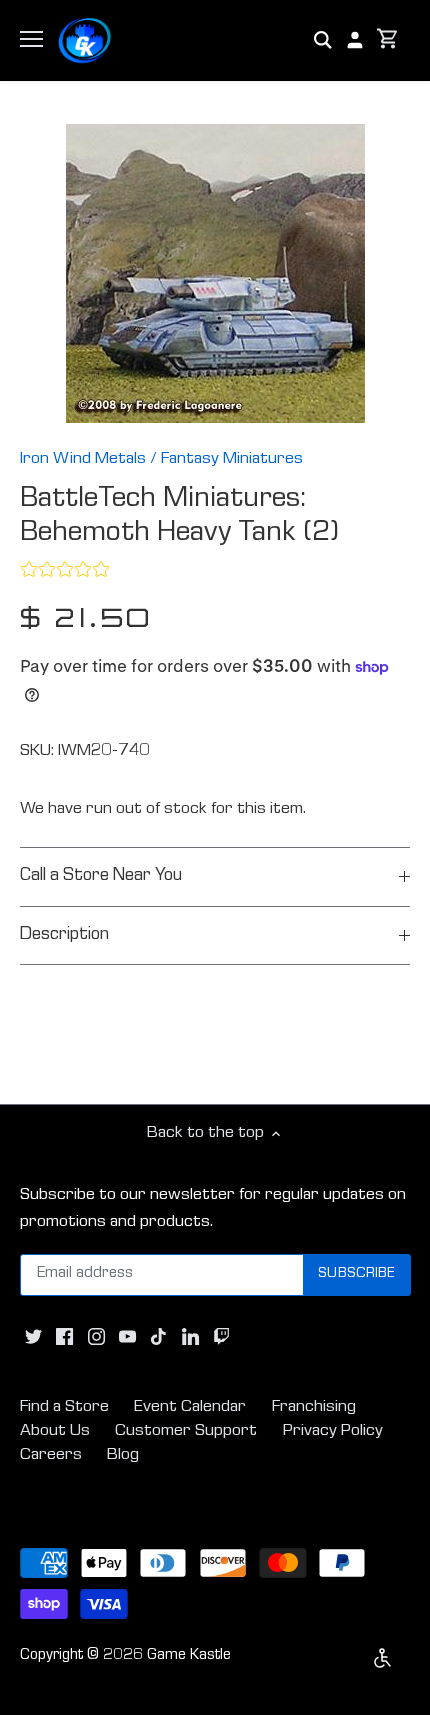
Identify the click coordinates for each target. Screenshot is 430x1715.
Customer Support (186, 1431)
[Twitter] (33, 1338)
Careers (51, 1455)
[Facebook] (64, 1338)
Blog (123, 1455)
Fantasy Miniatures (232, 459)
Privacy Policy (333, 1431)
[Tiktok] (158, 1338)
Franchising (314, 1407)
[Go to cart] (388, 40)
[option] (215, 273)
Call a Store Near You (101, 876)
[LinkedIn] (190, 1338)
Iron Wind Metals (83, 459)
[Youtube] (127, 1338)
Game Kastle (189, 1656)
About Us (55, 1431)
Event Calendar (190, 1407)
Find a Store (64, 1407)
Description (64, 935)
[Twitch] (221, 1338)
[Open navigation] (31, 39)
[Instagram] (96, 1338)
